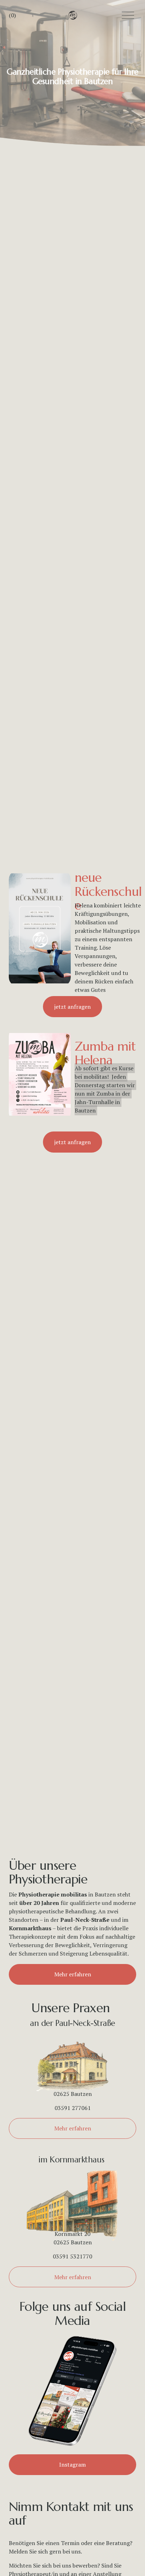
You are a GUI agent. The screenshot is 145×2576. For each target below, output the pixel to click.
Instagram (72, 2465)
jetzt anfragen (72, 1007)
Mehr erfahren (73, 1974)
